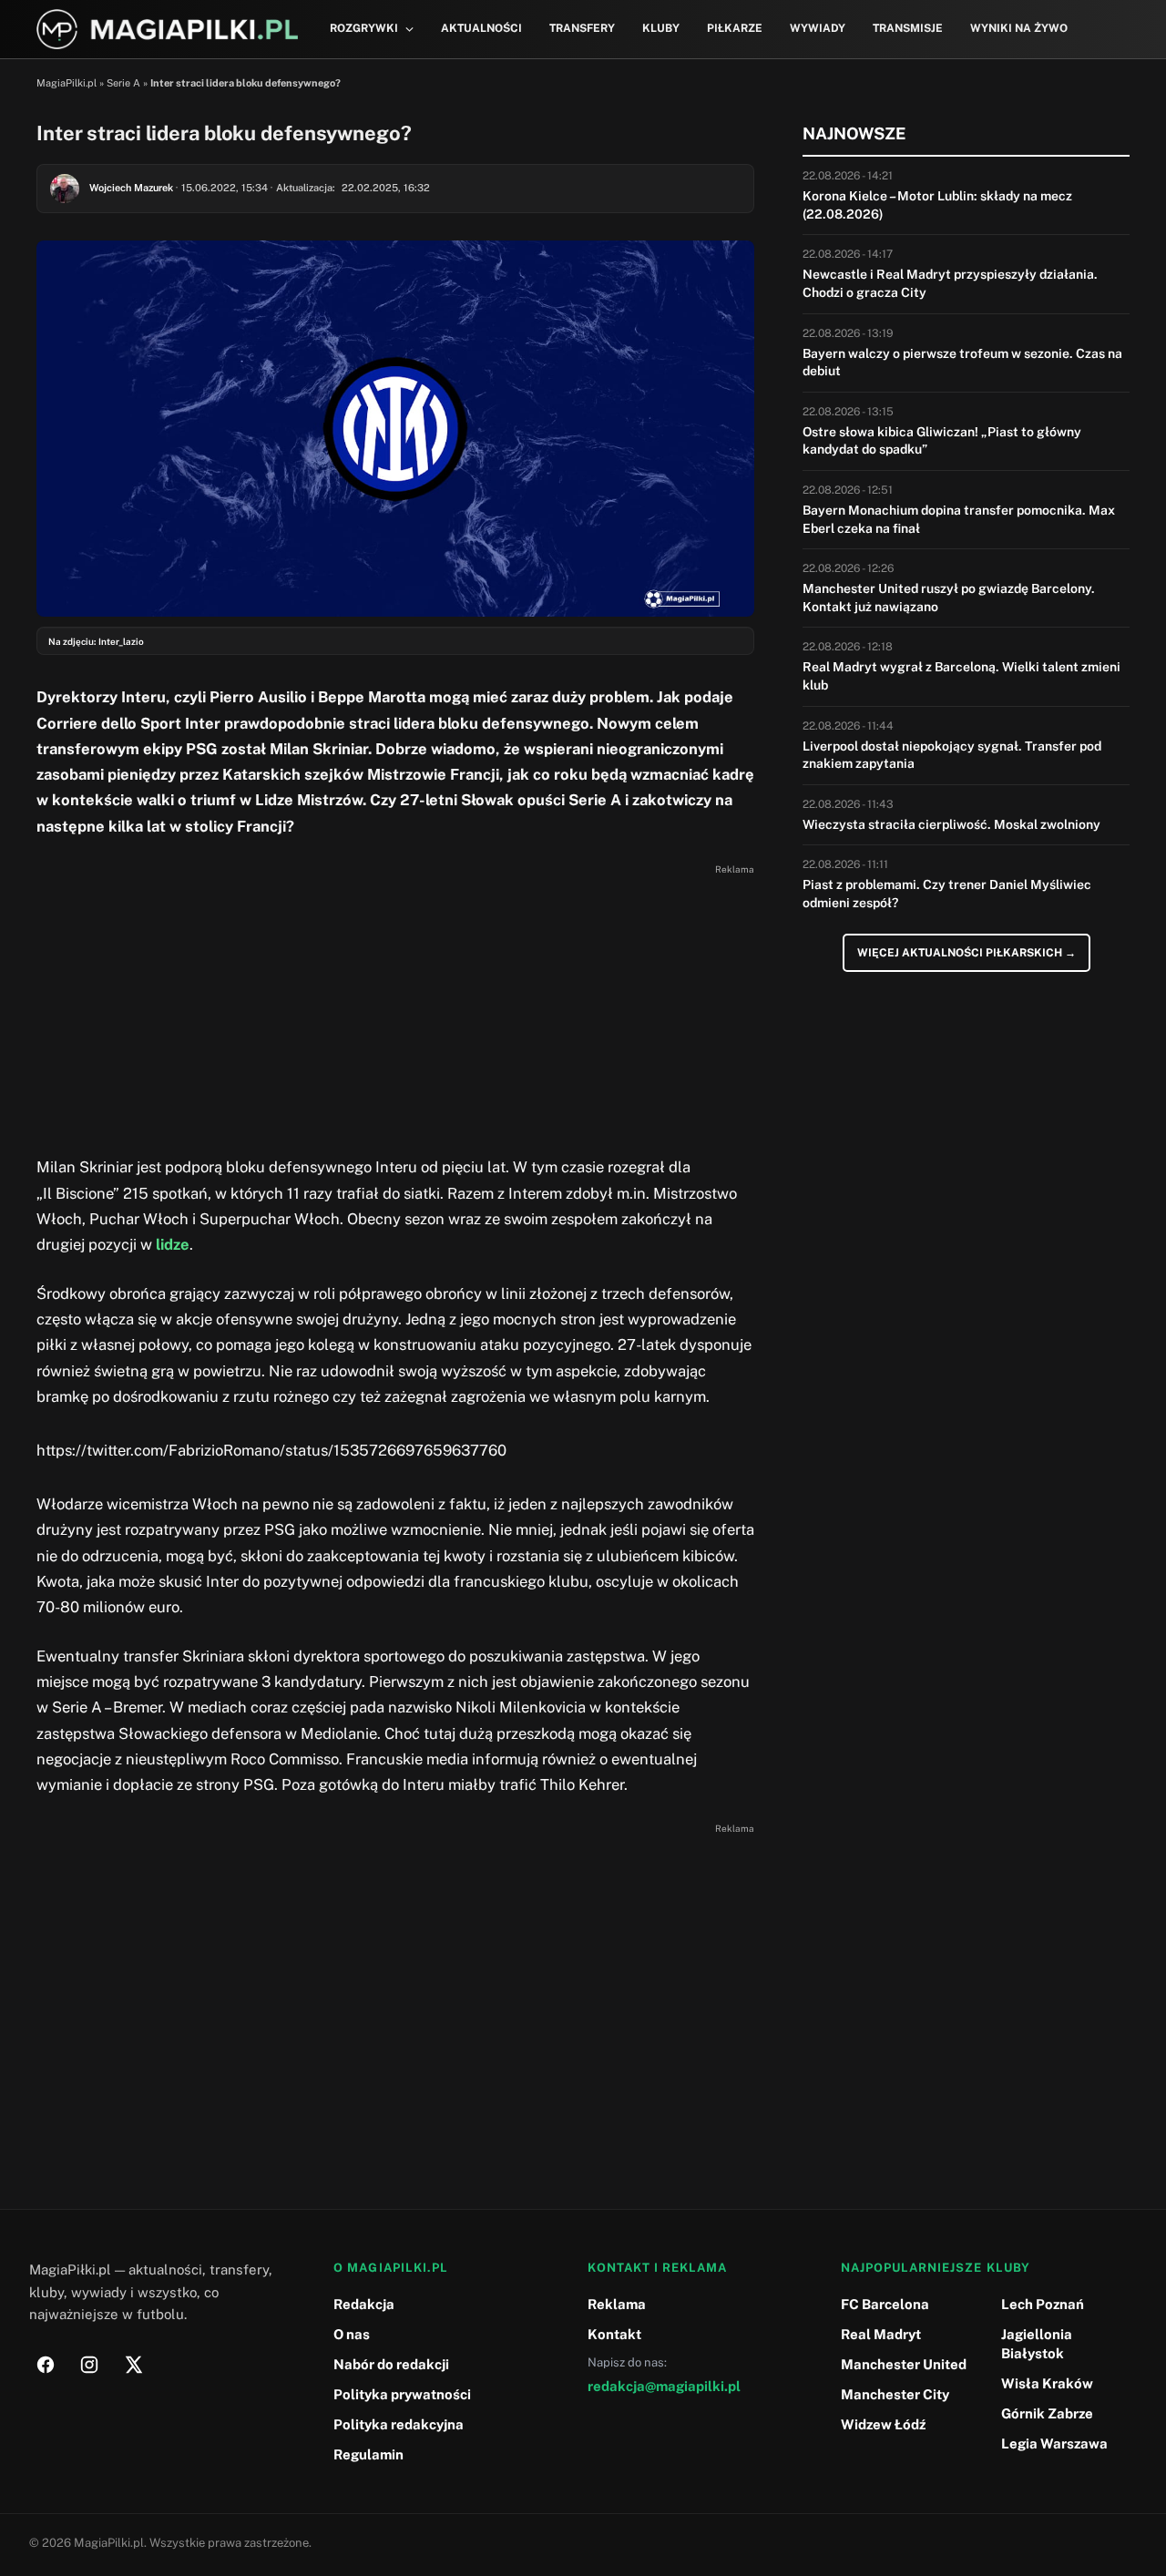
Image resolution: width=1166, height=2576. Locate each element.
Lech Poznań (1043, 2304)
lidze (173, 1244)
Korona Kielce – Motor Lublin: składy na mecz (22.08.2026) (937, 205)
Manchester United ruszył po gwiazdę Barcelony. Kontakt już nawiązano (949, 598)
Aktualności (481, 28)
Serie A (123, 83)
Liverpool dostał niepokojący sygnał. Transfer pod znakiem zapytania (952, 755)
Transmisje (908, 28)
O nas (352, 2334)
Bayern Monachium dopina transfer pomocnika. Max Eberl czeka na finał (959, 519)
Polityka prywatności (402, 2394)
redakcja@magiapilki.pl (664, 2386)
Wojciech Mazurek (131, 188)
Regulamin (368, 2454)
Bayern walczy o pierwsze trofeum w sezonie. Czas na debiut (962, 363)
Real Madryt (881, 2334)
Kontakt (614, 2334)
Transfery (582, 28)
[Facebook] (46, 2365)
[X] (133, 2365)
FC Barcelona (885, 2304)
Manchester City (895, 2394)
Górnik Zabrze (1047, 2413)
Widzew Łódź (883, 2424)
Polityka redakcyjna (399, 2424)
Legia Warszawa (1054, 2443)
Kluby (661, 28)
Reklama (617, 2304)
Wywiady (818, 28)
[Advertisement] (395, 1008)
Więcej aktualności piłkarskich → (967, 953)
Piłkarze (735, 28)
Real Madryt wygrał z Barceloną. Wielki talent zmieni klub (961, 676)
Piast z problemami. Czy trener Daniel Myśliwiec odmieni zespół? (947, 894)
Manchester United (904, 2364)
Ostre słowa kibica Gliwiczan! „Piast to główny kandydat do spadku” (942, 441)
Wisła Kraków (1047, 2383)
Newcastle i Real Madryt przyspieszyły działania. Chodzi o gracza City (950, 283)
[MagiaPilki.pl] (167, 30)
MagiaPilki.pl (66, 83)
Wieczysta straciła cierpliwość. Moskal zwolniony (951, 824)
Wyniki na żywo (1019, 28)
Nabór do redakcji (391, 2364)
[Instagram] (89, 2365)
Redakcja (364, 2304)
